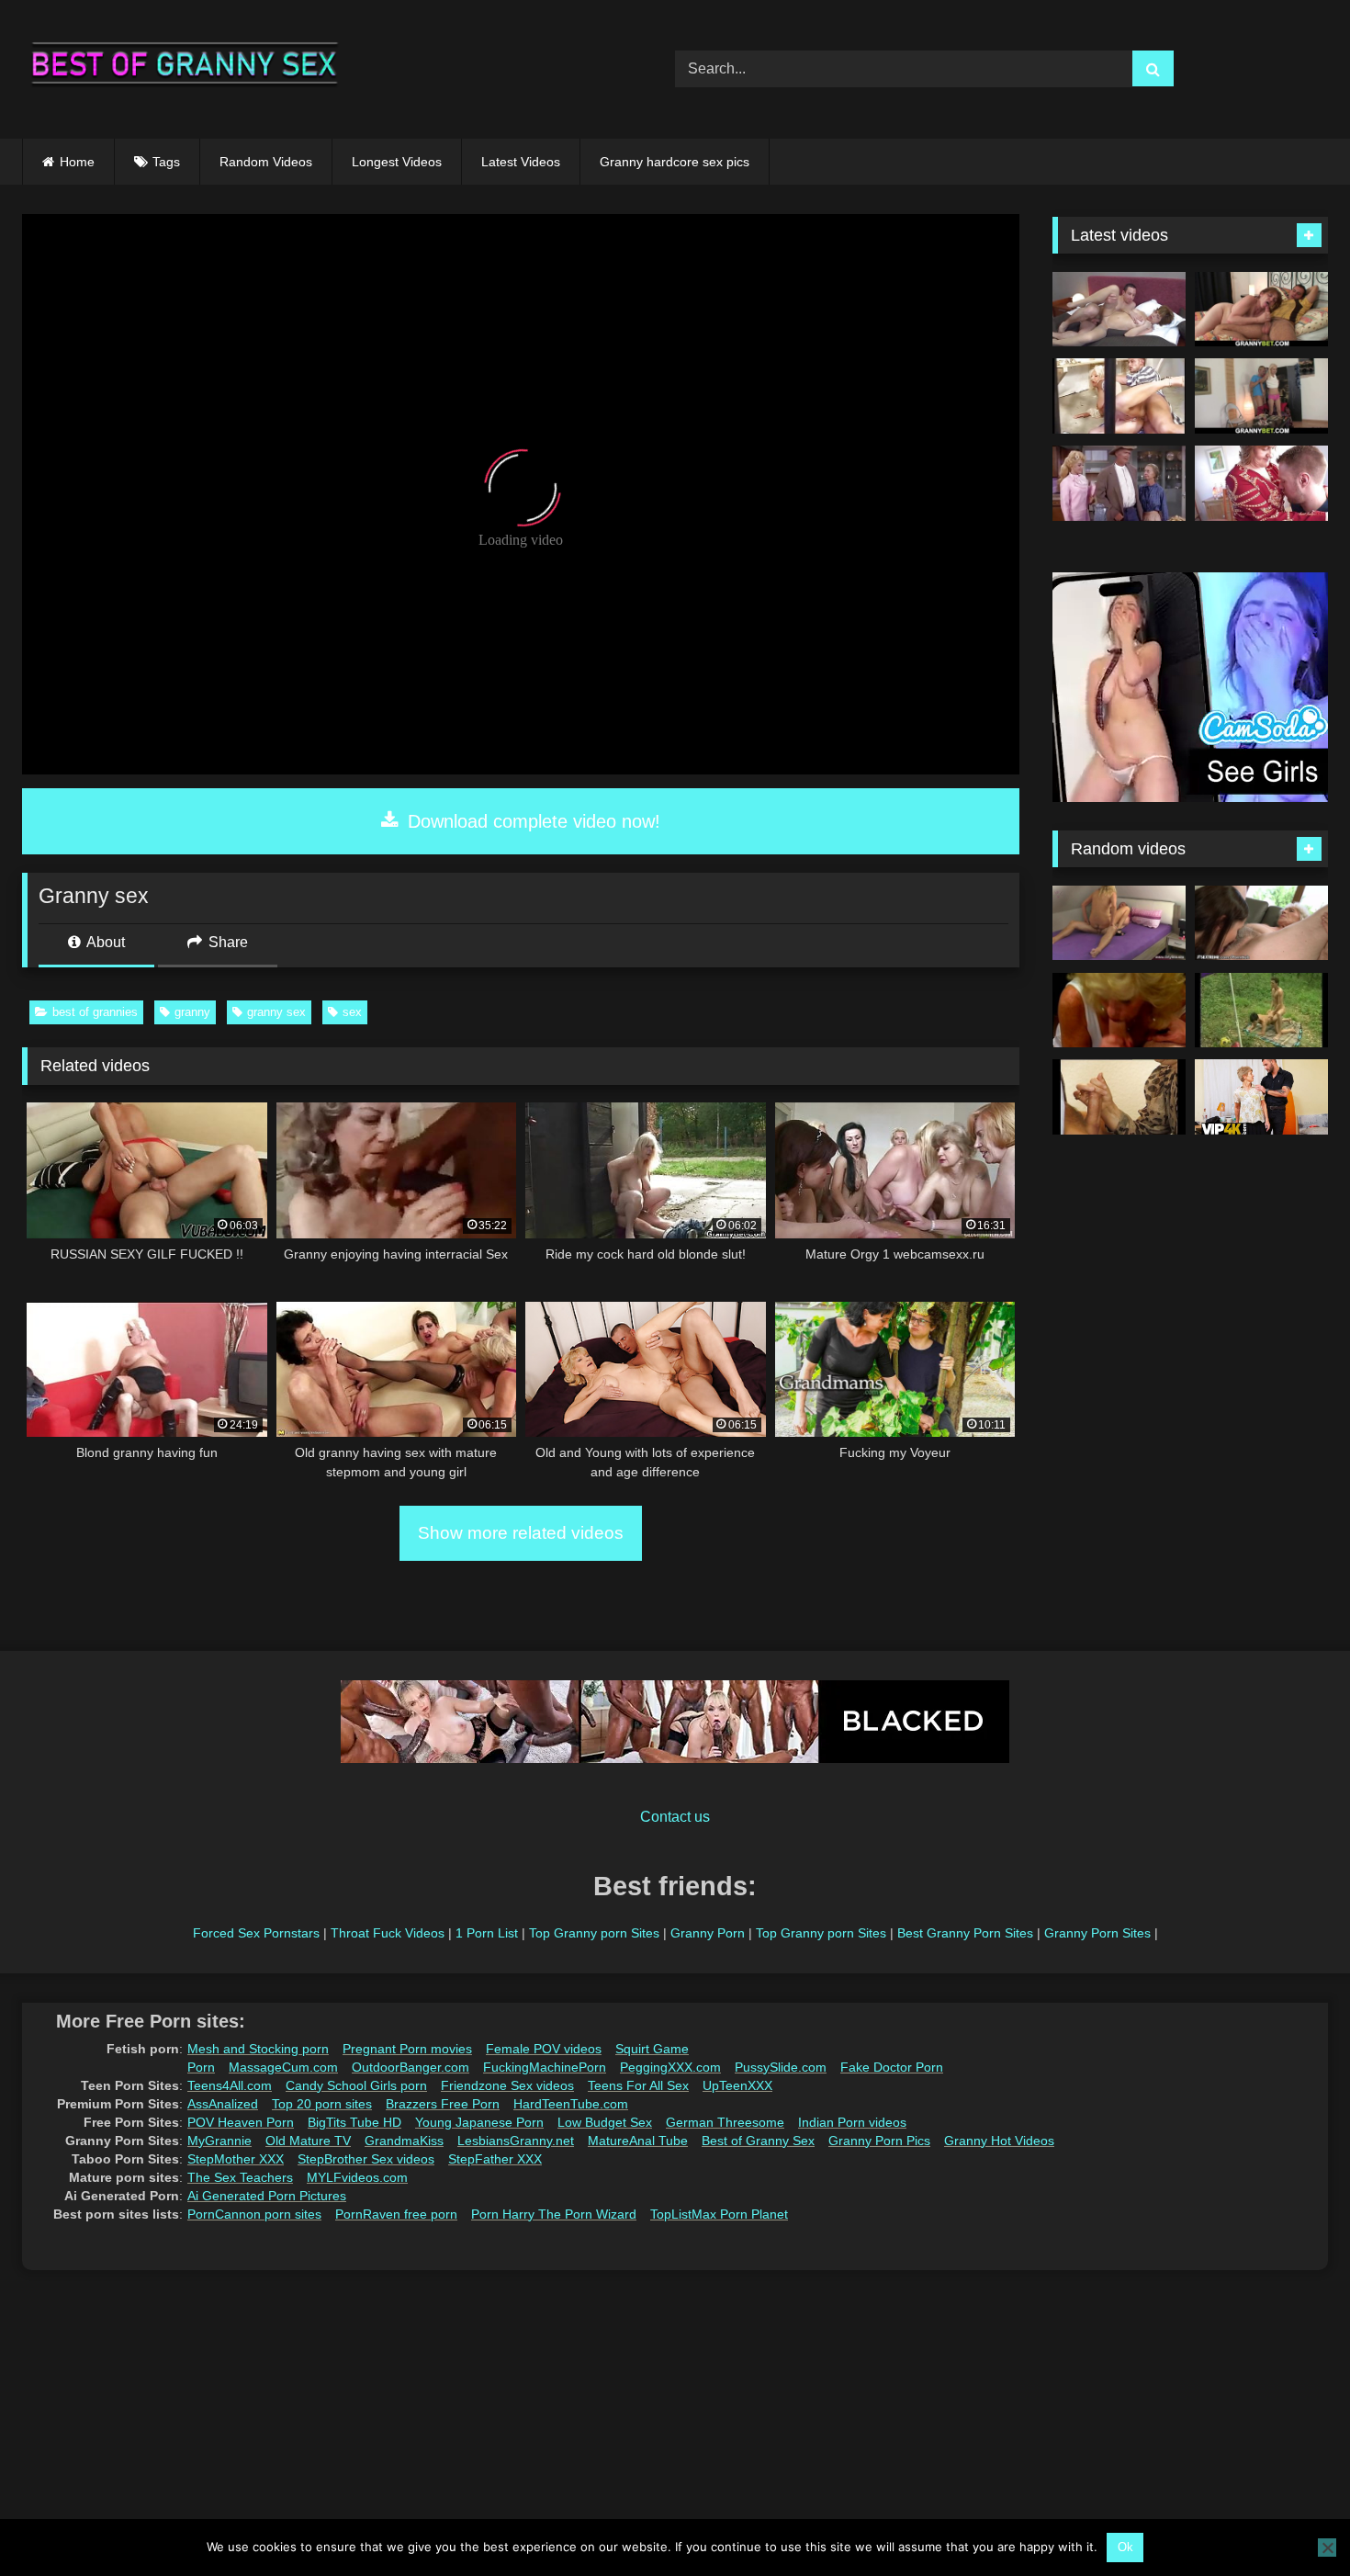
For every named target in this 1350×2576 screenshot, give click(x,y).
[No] (1327, 2548)
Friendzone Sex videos (507, 2085)
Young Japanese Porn (479, 2122)
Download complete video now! (531, 821)
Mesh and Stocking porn (258, 2049)
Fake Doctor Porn (892, 2067)
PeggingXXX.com (670, 2067)
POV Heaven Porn (241, 2122)
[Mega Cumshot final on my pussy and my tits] (1119, 923)
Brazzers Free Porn (443, 2104)
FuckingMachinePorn (545, 2067)
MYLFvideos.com (357, 2177)
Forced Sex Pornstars (256, 1933)
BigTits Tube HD (354, 2122)
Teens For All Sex (638, 2085)
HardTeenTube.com (571, 2104)
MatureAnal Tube (638, 2141)
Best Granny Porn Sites (965, 1933)
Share (226, 942)
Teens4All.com (230, 2085)
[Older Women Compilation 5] (1119, 1011)
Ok (1125, 2547)
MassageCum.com (283, 2067)
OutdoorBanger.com (411, 2067)
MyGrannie (219, 2141)
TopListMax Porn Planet (719, 2214)
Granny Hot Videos (999, 2141)
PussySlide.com (781, 2067)
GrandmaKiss (404, 2141)
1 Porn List (487, 1933)
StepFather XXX (495, 2159)
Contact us (675, 1817)
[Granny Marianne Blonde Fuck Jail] (1119, 396)
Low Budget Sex (605, 2122)
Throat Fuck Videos (388, 1933)
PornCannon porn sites (254, 2214)
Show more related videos (521, 1533)
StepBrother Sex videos (366, 2159)
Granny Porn (708, 1933)
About (104, 942)
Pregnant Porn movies (407, 2049)
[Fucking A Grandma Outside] (1261, 1011)
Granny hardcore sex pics (675, 162)
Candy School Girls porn (356, 2085)
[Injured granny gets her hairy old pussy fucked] (1261, 310)
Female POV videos (544, 2049)
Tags (166, 162)
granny (192, 1012)
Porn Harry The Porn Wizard (554, 2214)
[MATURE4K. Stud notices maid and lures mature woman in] (1261, 1097)
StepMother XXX (236, 2159)
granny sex (276, 1012)
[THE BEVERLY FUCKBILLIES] (1119, 483)
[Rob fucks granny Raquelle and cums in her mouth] (1119, 310)
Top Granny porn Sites (594, 1933)
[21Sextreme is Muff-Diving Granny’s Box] (1261, 923)
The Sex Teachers (240, 2177)
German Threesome (725, 2122)
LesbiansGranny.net (516, 2141)
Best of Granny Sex (758, 2141)
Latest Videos (521, 162)
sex (352, 1012)
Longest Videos (397, 162)
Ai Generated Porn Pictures (267, 2196)
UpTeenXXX (737, 2085)
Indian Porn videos (852, 2122)
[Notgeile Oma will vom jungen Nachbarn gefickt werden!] (1119, 1097)
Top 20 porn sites (322, 2104)
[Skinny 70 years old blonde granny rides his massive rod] (1261, 396)
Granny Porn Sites (1097, 1933)
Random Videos (266, 162)
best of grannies (95, 1012)
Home (77, 162)
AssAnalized (223, 2104)
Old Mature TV (308, 2141)
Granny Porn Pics (879, 2141)
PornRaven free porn (396, 2214)
